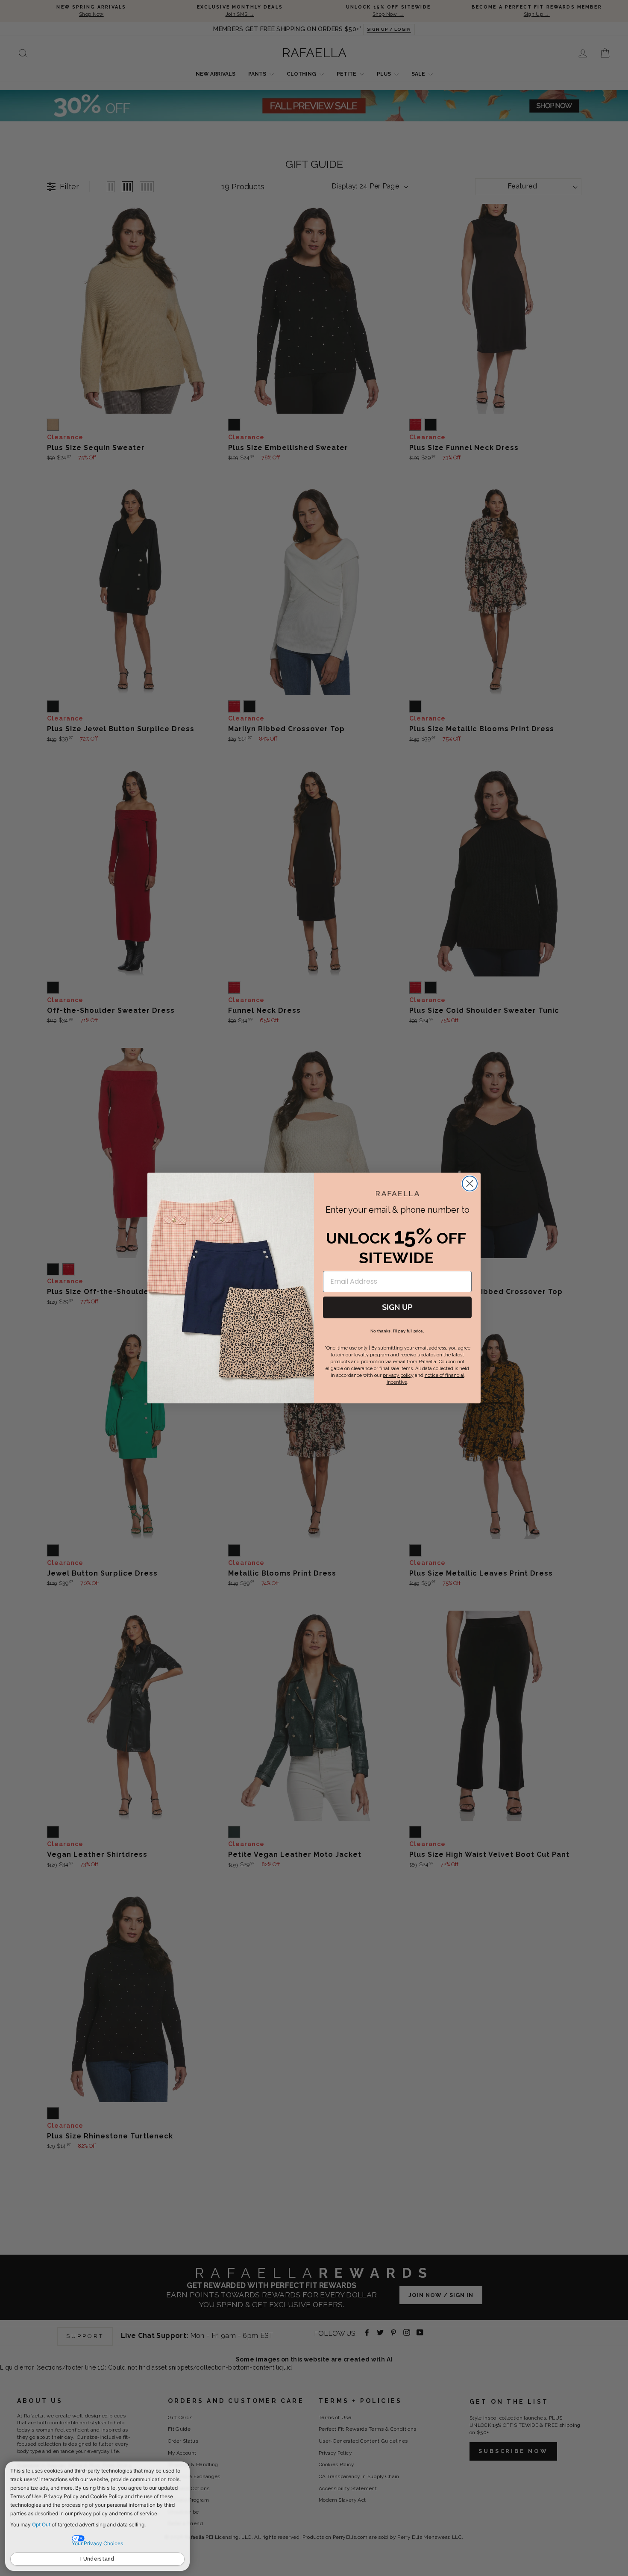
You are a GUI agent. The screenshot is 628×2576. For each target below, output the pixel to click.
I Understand (97, 2559)
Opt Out (41, 2525)
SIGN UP (397, 1307)
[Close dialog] (470, 1184)
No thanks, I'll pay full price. (397, 1331)
